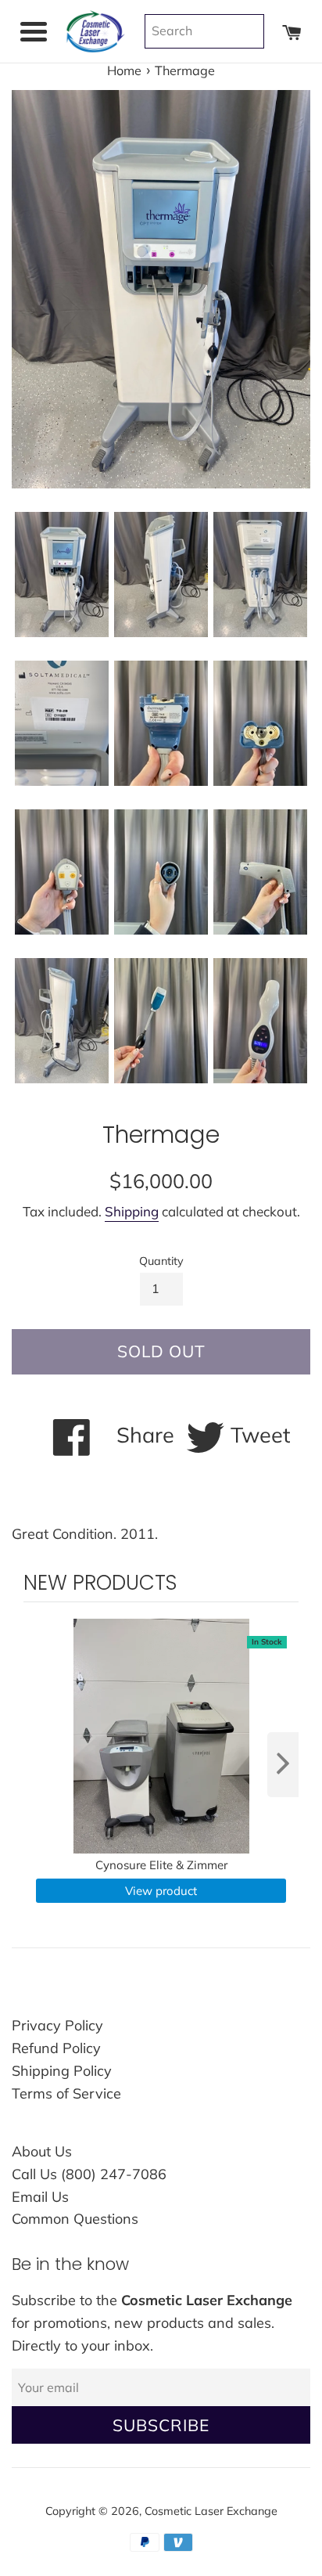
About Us (42, 2151)
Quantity (161, 1261)
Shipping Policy (62, 2071)
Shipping (132, 1211)
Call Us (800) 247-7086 (89, 2174)
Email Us (40, 2197)
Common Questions (75, 2219)
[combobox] (204, 31)
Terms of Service (66, 2093)
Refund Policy (56, 2048)
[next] (283, 1765)
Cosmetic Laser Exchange (211, 2511)
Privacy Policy (57, 2025)
